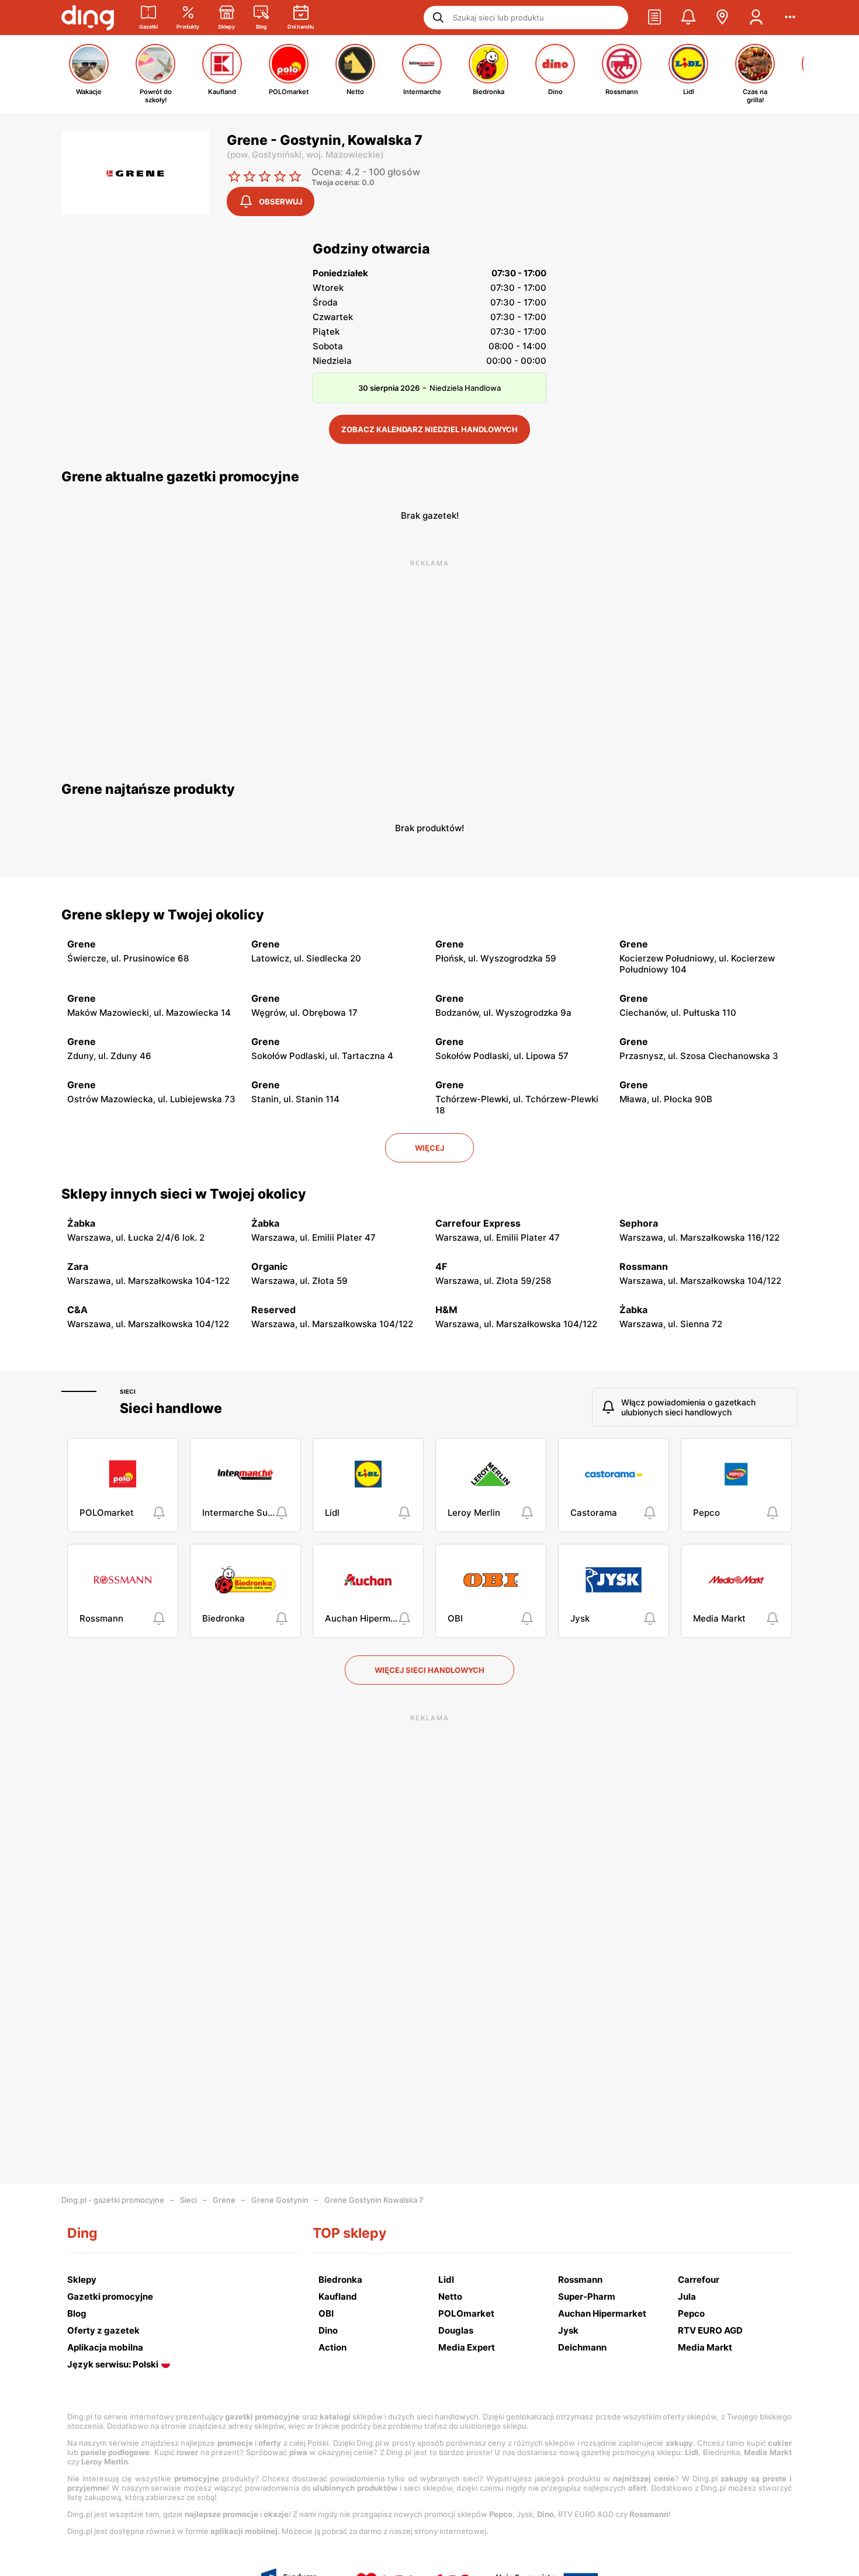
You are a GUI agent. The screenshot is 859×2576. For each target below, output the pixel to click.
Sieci (128, 1391)
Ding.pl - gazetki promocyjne (113, 2200)
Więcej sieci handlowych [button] (430, 1670)
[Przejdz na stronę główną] (88, 18)
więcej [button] (430, 1148)
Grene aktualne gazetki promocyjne (180, 477)
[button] (654, 18)
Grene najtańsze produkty (148, 789)
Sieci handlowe (171, 1408)
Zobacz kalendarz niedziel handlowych (430, 429)
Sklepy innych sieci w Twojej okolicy (184, 1194)
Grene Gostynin (280, 2200)
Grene (224, 2200)
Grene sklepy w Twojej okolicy (163, 915)
